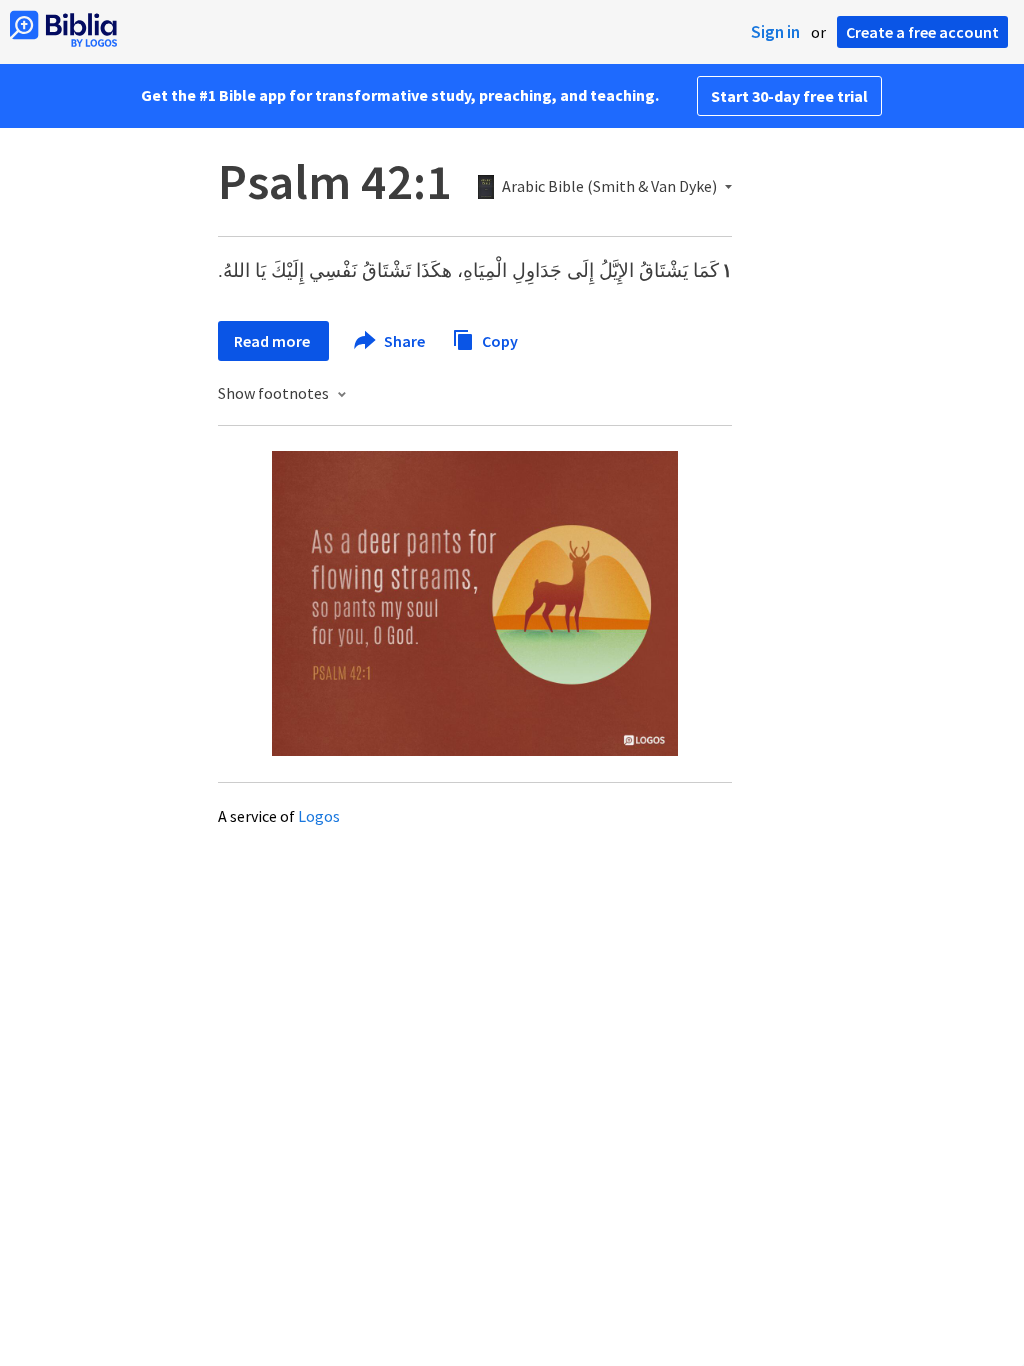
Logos (319, 816)
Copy (498, 340)
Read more (273, 341)
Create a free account (922, 32)
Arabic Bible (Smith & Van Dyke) (609, 187)
